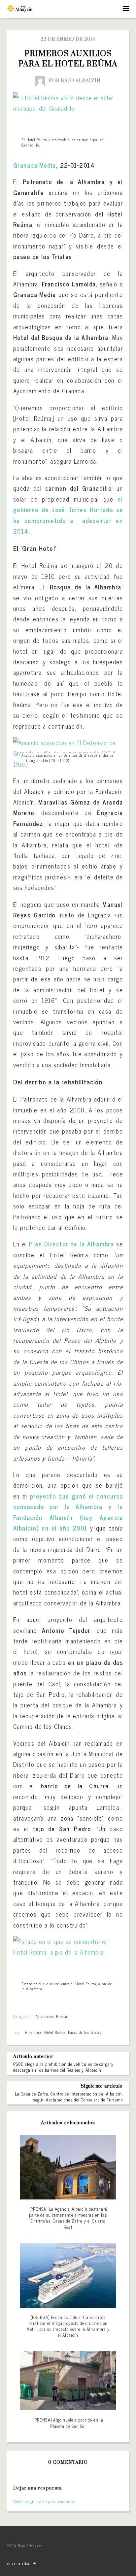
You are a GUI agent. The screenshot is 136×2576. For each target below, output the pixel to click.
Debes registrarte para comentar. (45, 2501)
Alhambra (33, 2032)
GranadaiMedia (35, 165)
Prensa (62, 2016)
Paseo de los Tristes (85, 2032)
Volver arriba (18, 2563)
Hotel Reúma (55, 2032)
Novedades (45, 2016)
